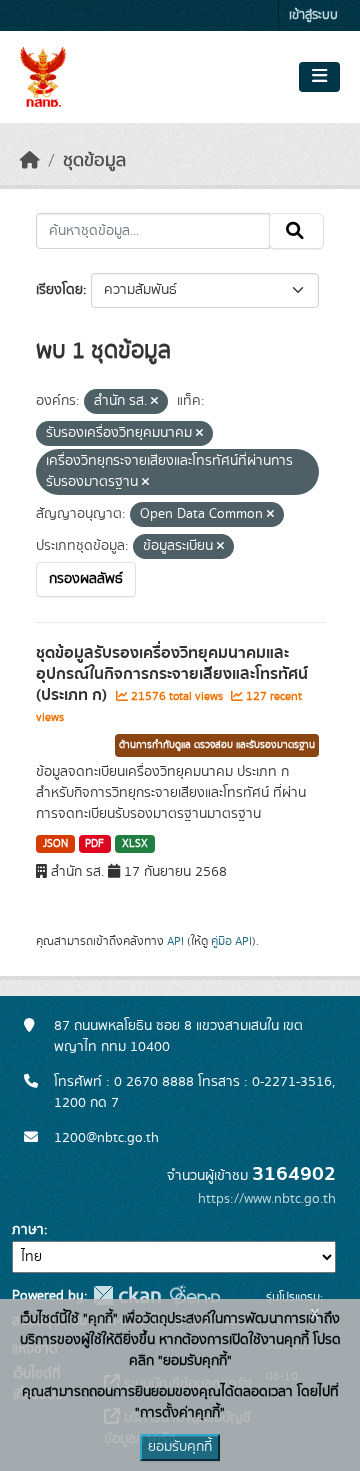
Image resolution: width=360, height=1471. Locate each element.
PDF (94, 844)
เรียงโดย (59, 290)
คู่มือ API (231, 941)
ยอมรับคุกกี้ (180, 1447)
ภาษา (28, 1230)
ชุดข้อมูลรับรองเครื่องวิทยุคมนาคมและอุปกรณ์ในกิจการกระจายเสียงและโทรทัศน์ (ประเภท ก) (172, 674)
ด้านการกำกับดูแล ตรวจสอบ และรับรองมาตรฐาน (217, 745)
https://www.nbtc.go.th (267, 1199)
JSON (55, 844)
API (175, 941)
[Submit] (296, 231)
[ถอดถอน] (154, 402)
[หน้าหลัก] (30, 161)
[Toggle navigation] (319, 77)
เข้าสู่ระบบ (313, 15)
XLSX (135, 844)
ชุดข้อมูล (94, 161)
